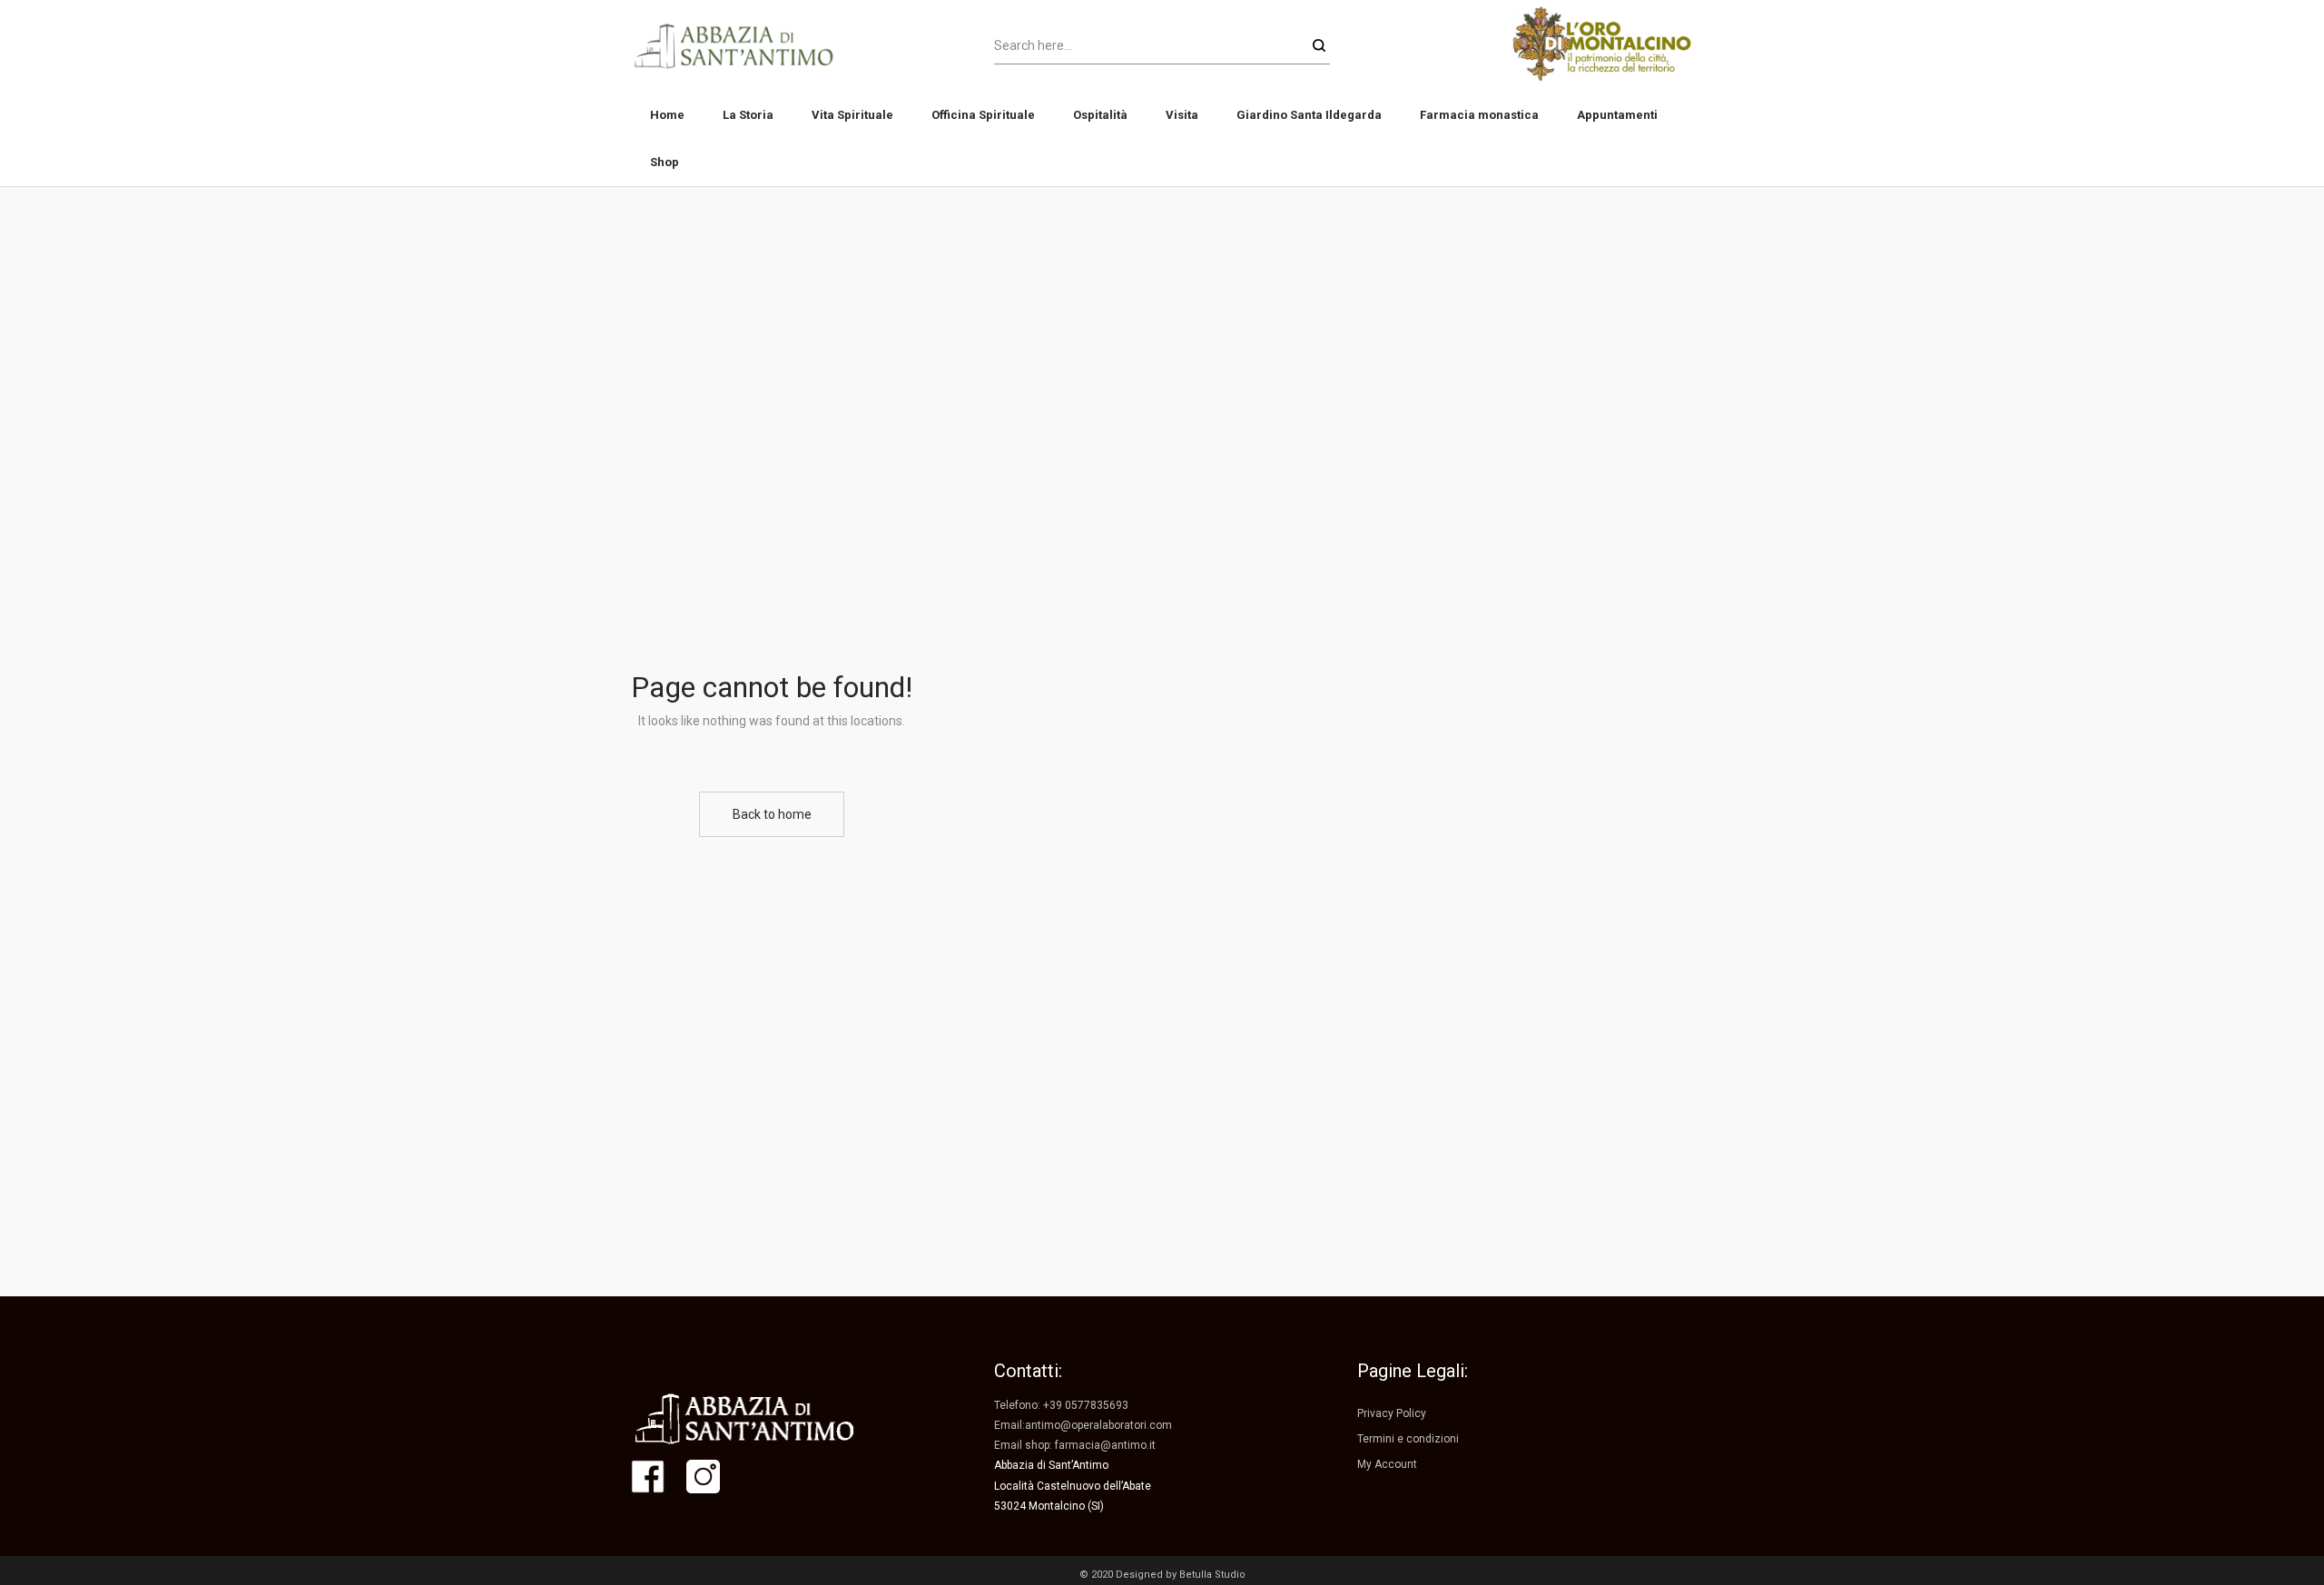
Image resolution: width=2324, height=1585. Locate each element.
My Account (1387, 1464)
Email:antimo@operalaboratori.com (1083, 1425)
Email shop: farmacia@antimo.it (1075, 1445)
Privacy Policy (1392, 1413)
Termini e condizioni (1408, 1439)
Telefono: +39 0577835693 (1061, 1405)
